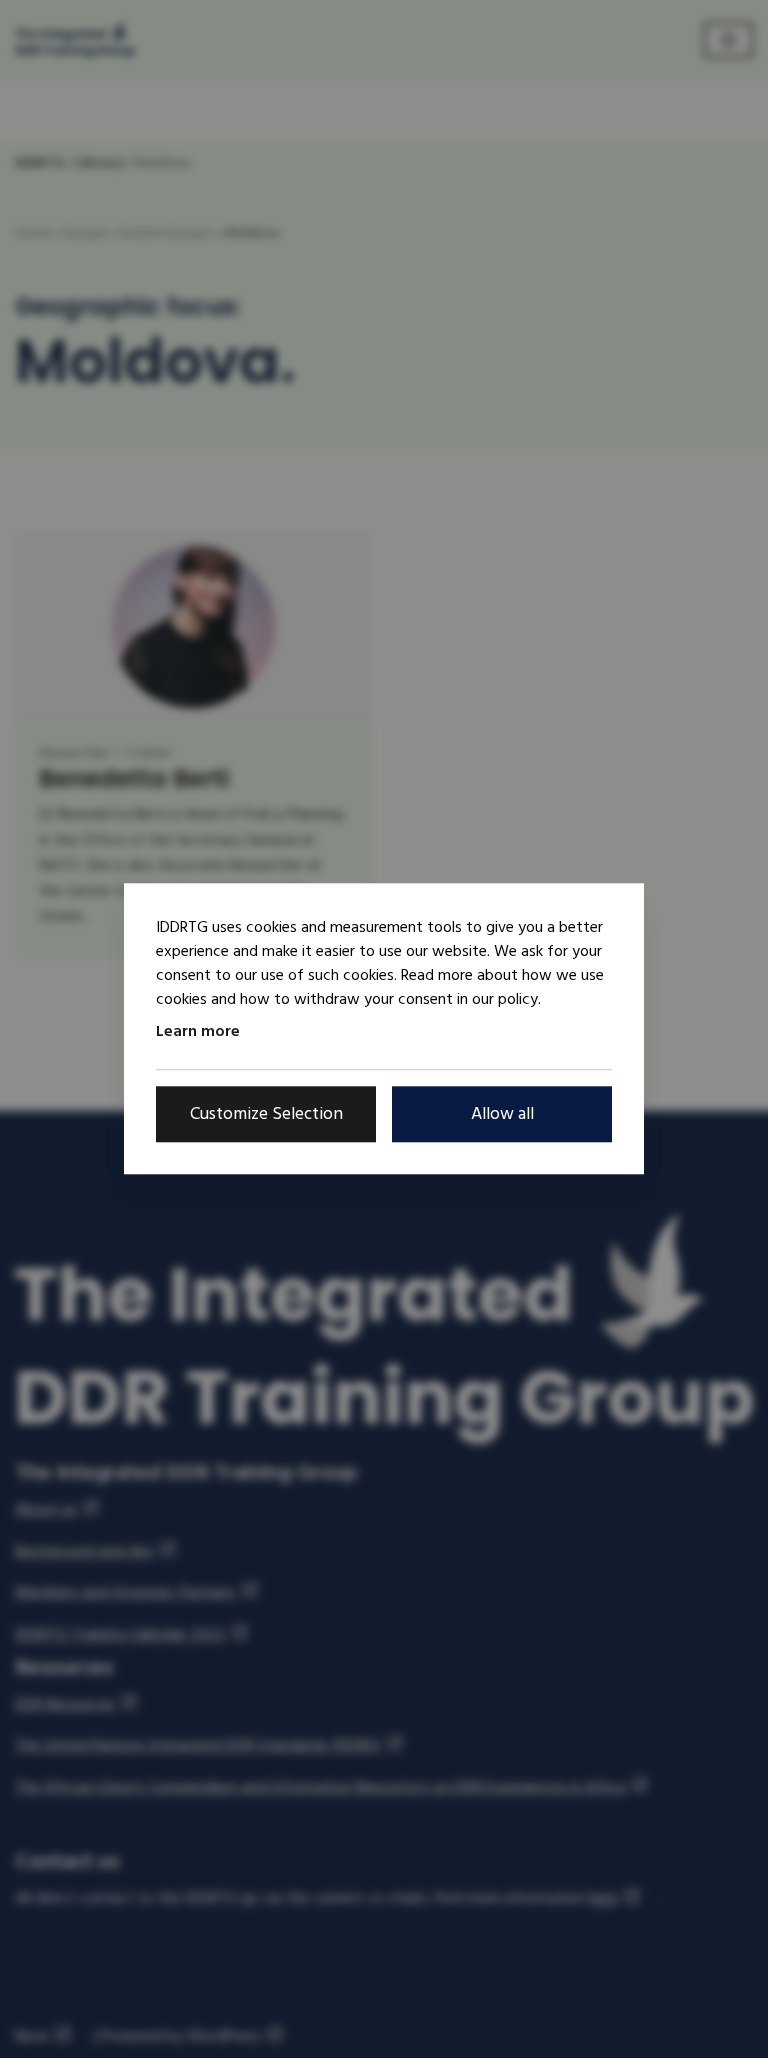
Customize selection (266, 1114)
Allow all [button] (502, 1114)
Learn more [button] (198, 1031)
